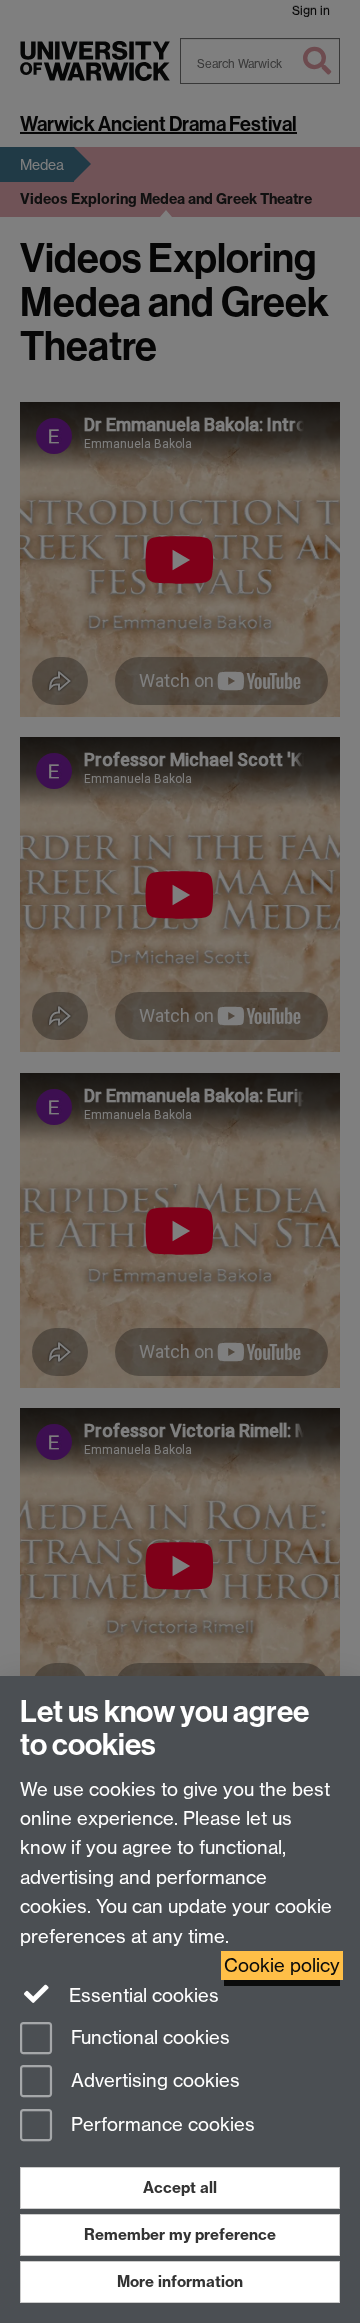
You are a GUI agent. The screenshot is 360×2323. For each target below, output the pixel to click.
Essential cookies (141, 1995)
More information (180, 2281)
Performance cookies (160, 2125)
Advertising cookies (153, 2081)
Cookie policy (282, 1965)
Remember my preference (180, 2234)
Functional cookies (148, 2037)
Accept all (180, 2187)
